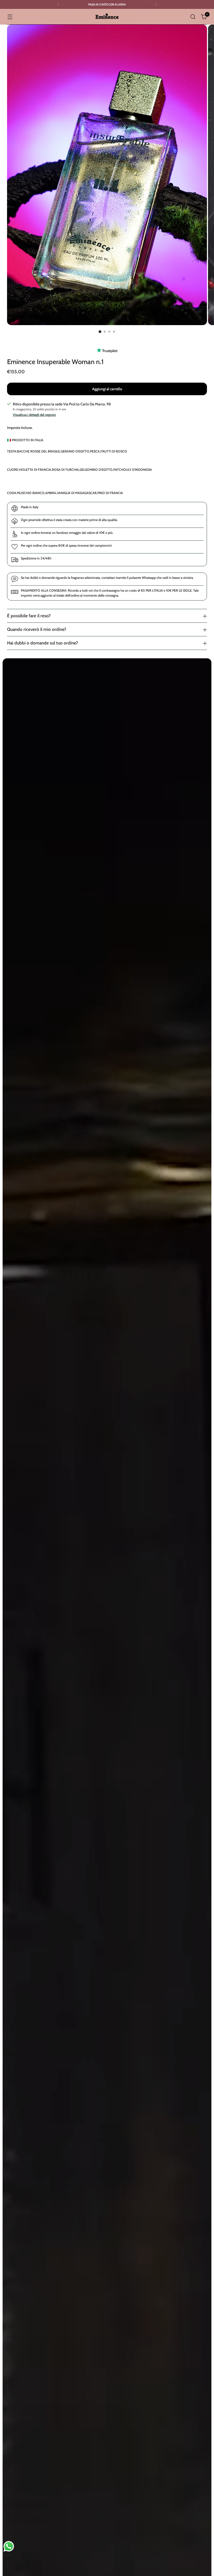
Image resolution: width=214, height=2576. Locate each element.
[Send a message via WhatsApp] (9, 2546)
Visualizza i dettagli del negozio (34, 415)
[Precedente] (58, 4)
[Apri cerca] (193, 17)
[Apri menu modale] (10, 17)
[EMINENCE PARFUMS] (107, 17)
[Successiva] (156, 4)
